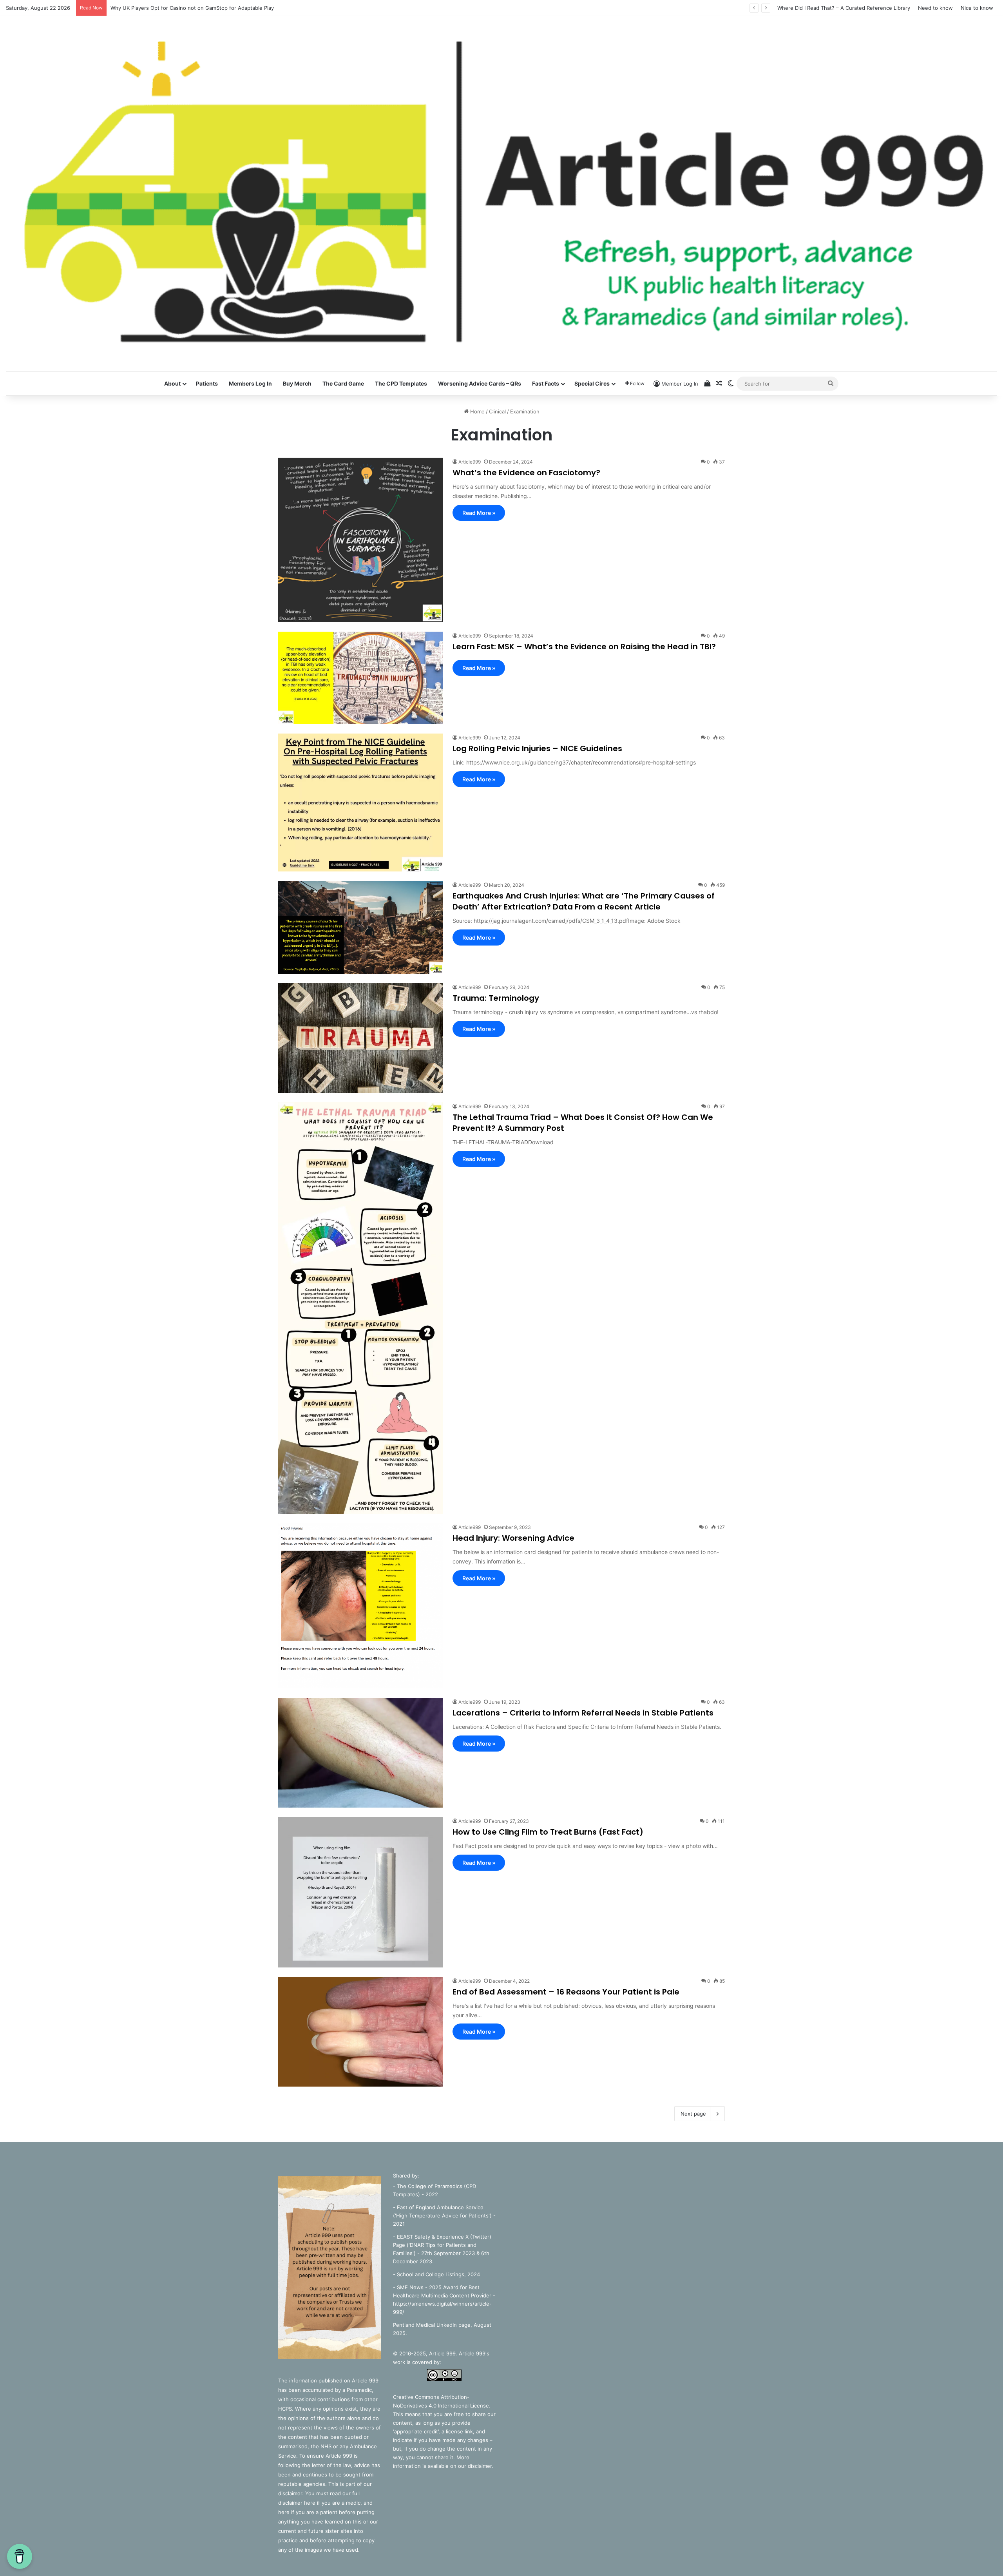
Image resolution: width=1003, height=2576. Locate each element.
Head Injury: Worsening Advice (513, 1538)
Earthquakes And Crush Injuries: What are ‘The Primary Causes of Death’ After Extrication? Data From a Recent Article (584, 901)
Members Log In (250, 383)
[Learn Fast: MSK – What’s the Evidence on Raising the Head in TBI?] (360, 678)
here (310, 2503)
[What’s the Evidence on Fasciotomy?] (360, 540)
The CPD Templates (401, 383)
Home (477, 411)
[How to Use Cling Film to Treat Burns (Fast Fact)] (360, 1892)
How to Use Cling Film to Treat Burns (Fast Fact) (548, 1832)
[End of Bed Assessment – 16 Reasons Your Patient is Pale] (360, 2032)
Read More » (479, 513)
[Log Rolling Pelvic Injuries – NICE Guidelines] (360, 803)
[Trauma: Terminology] (360, 1038)
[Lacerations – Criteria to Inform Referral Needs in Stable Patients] (360, 1753)
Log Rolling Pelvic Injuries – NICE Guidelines (537, 748)
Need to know (935, 8)
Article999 (470, 462)
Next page (693, 2114)
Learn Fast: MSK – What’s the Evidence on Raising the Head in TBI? (584, 647)
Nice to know (977, 8)
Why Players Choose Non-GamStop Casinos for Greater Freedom (190, 8)
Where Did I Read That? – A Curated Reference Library (844, 8)
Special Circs (592, 383)
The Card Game (343, 383)
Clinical (497, 411)
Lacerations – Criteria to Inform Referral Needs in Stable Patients (583, 1713)
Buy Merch (297, 383)
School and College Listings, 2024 (438, 2274)
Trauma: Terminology (496, 998)
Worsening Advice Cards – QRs (480, 383)
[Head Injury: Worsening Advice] (360, 1606)
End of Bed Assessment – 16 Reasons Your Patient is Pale (566, 1992)
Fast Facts (546, 383)
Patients (207, 383)
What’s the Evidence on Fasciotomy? (526, 473)
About (172, 383)
